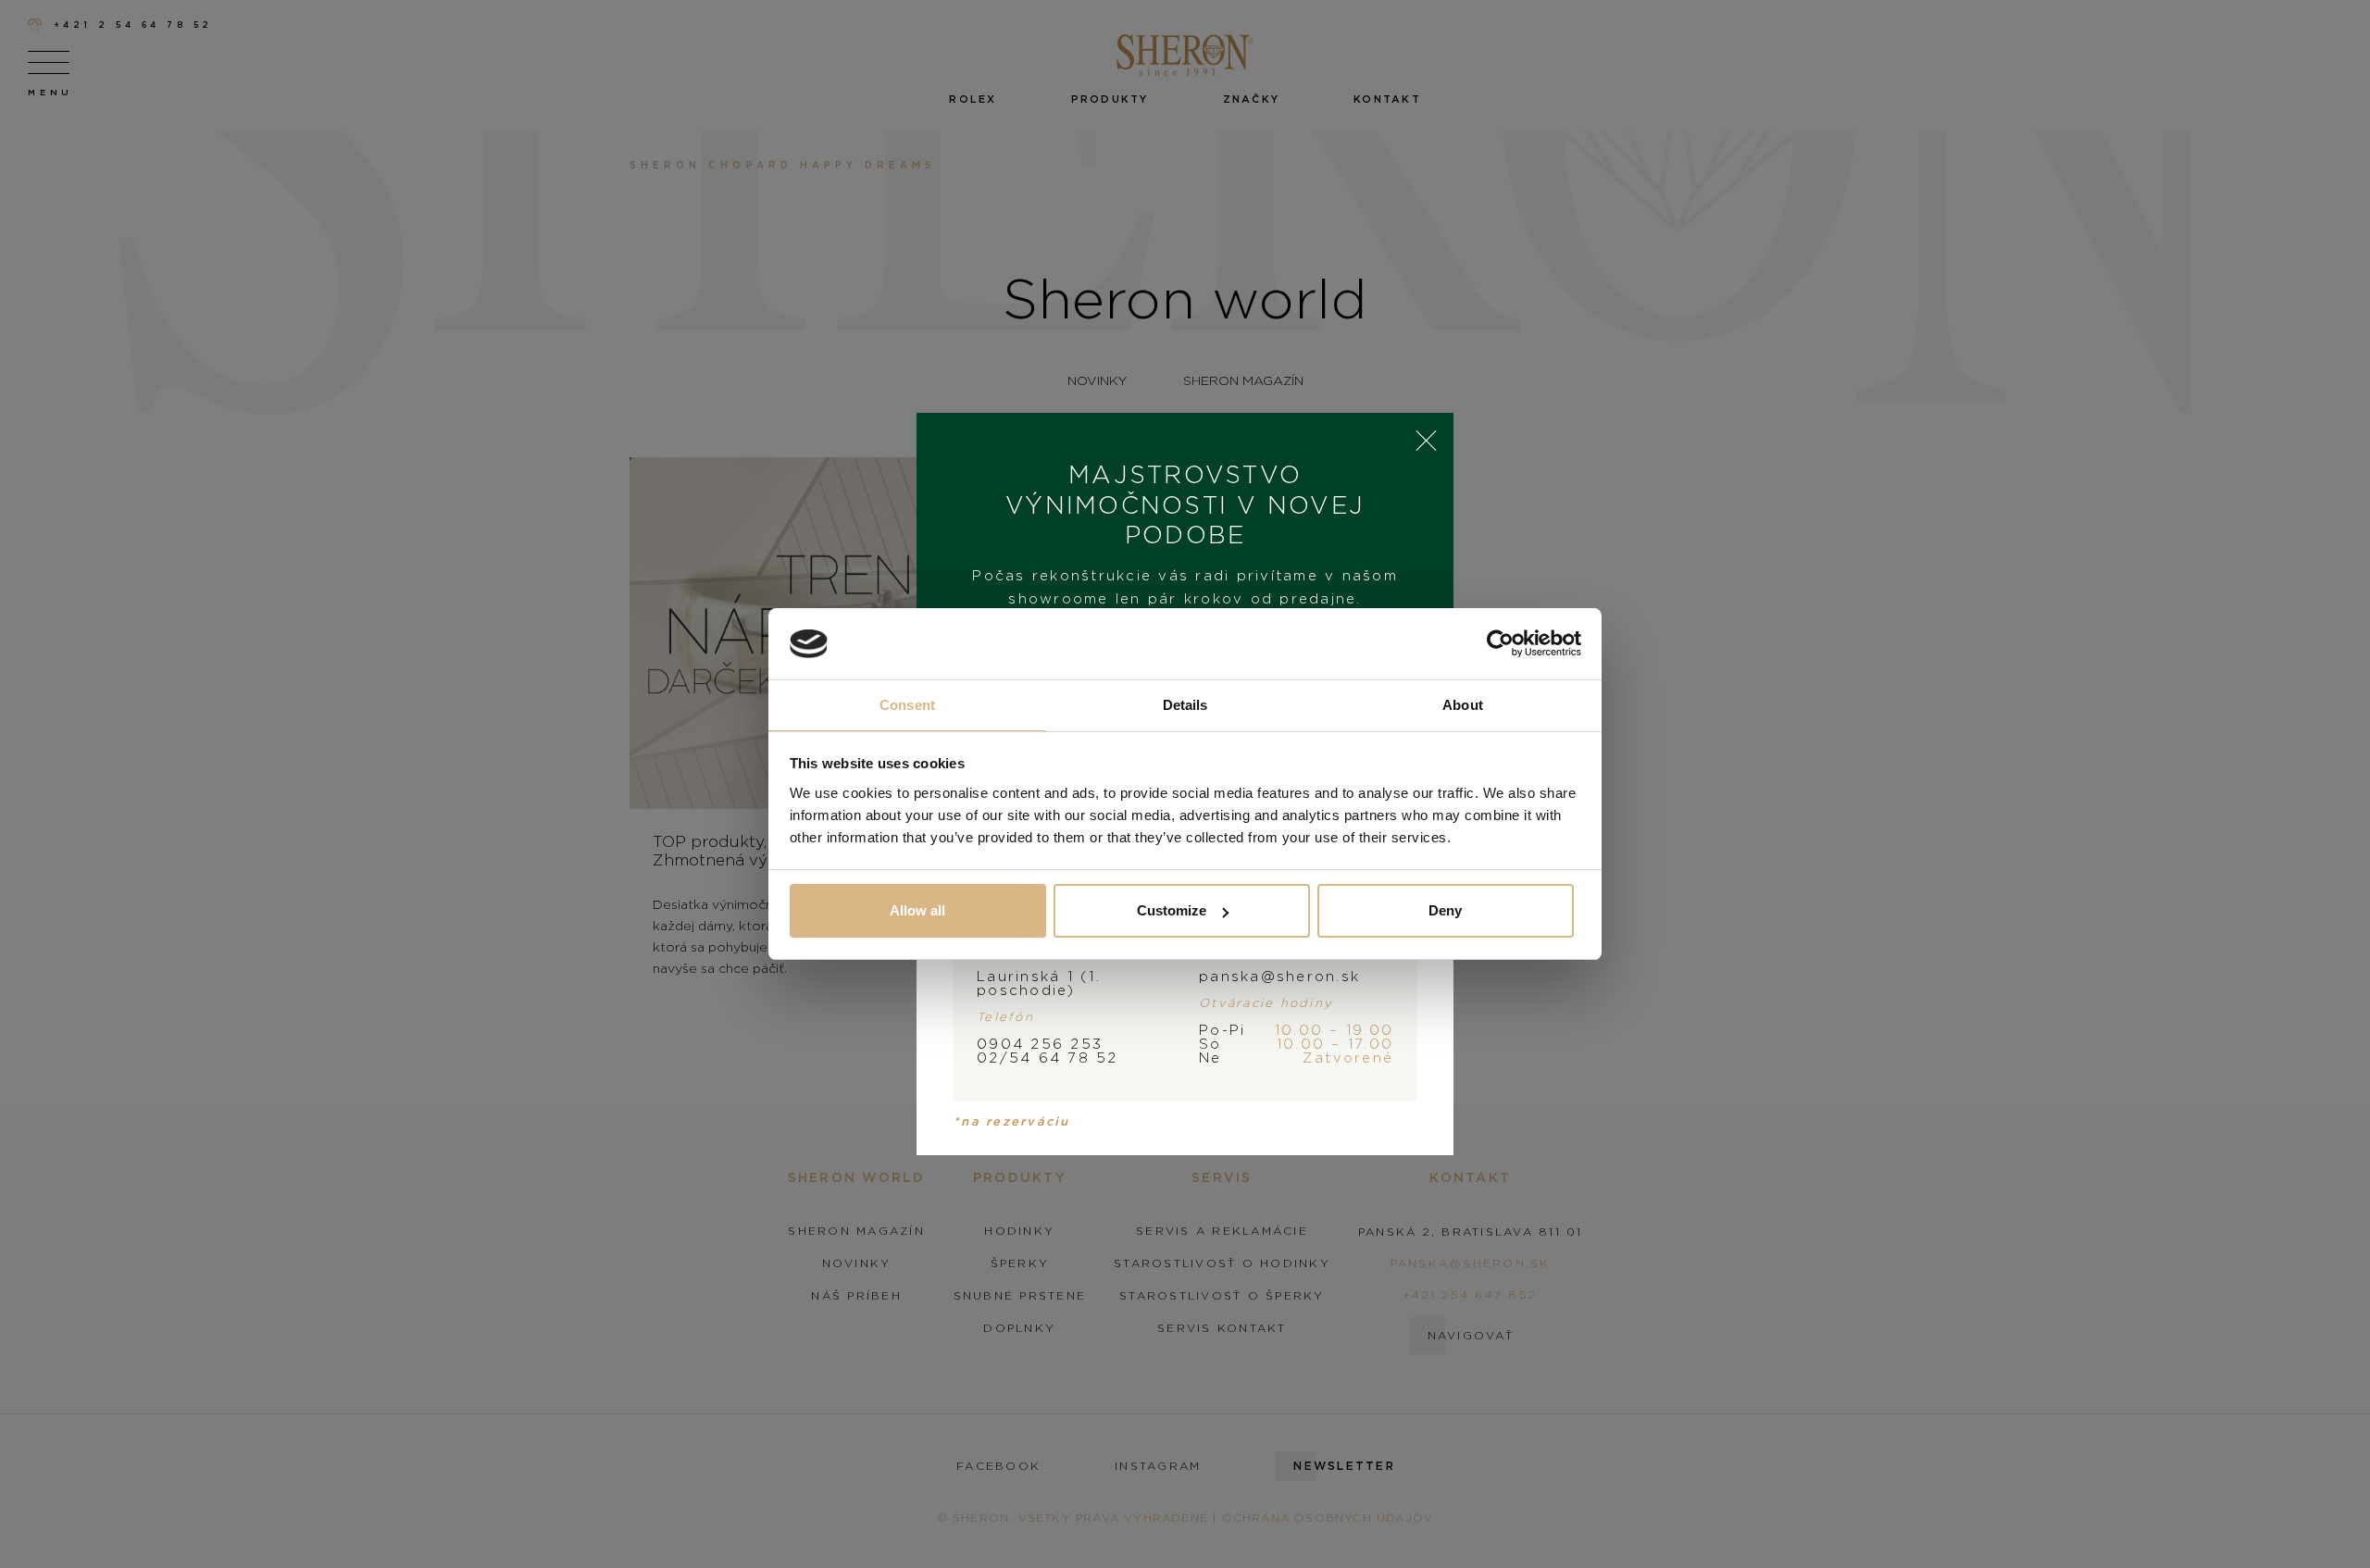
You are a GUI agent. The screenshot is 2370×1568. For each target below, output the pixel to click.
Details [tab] (1185, 705)
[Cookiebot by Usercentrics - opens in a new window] (1500, 644)
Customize (1172, 910)
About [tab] (1463, 705)
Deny (1445, 910)
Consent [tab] (907, 705)
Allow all (917, 910)
